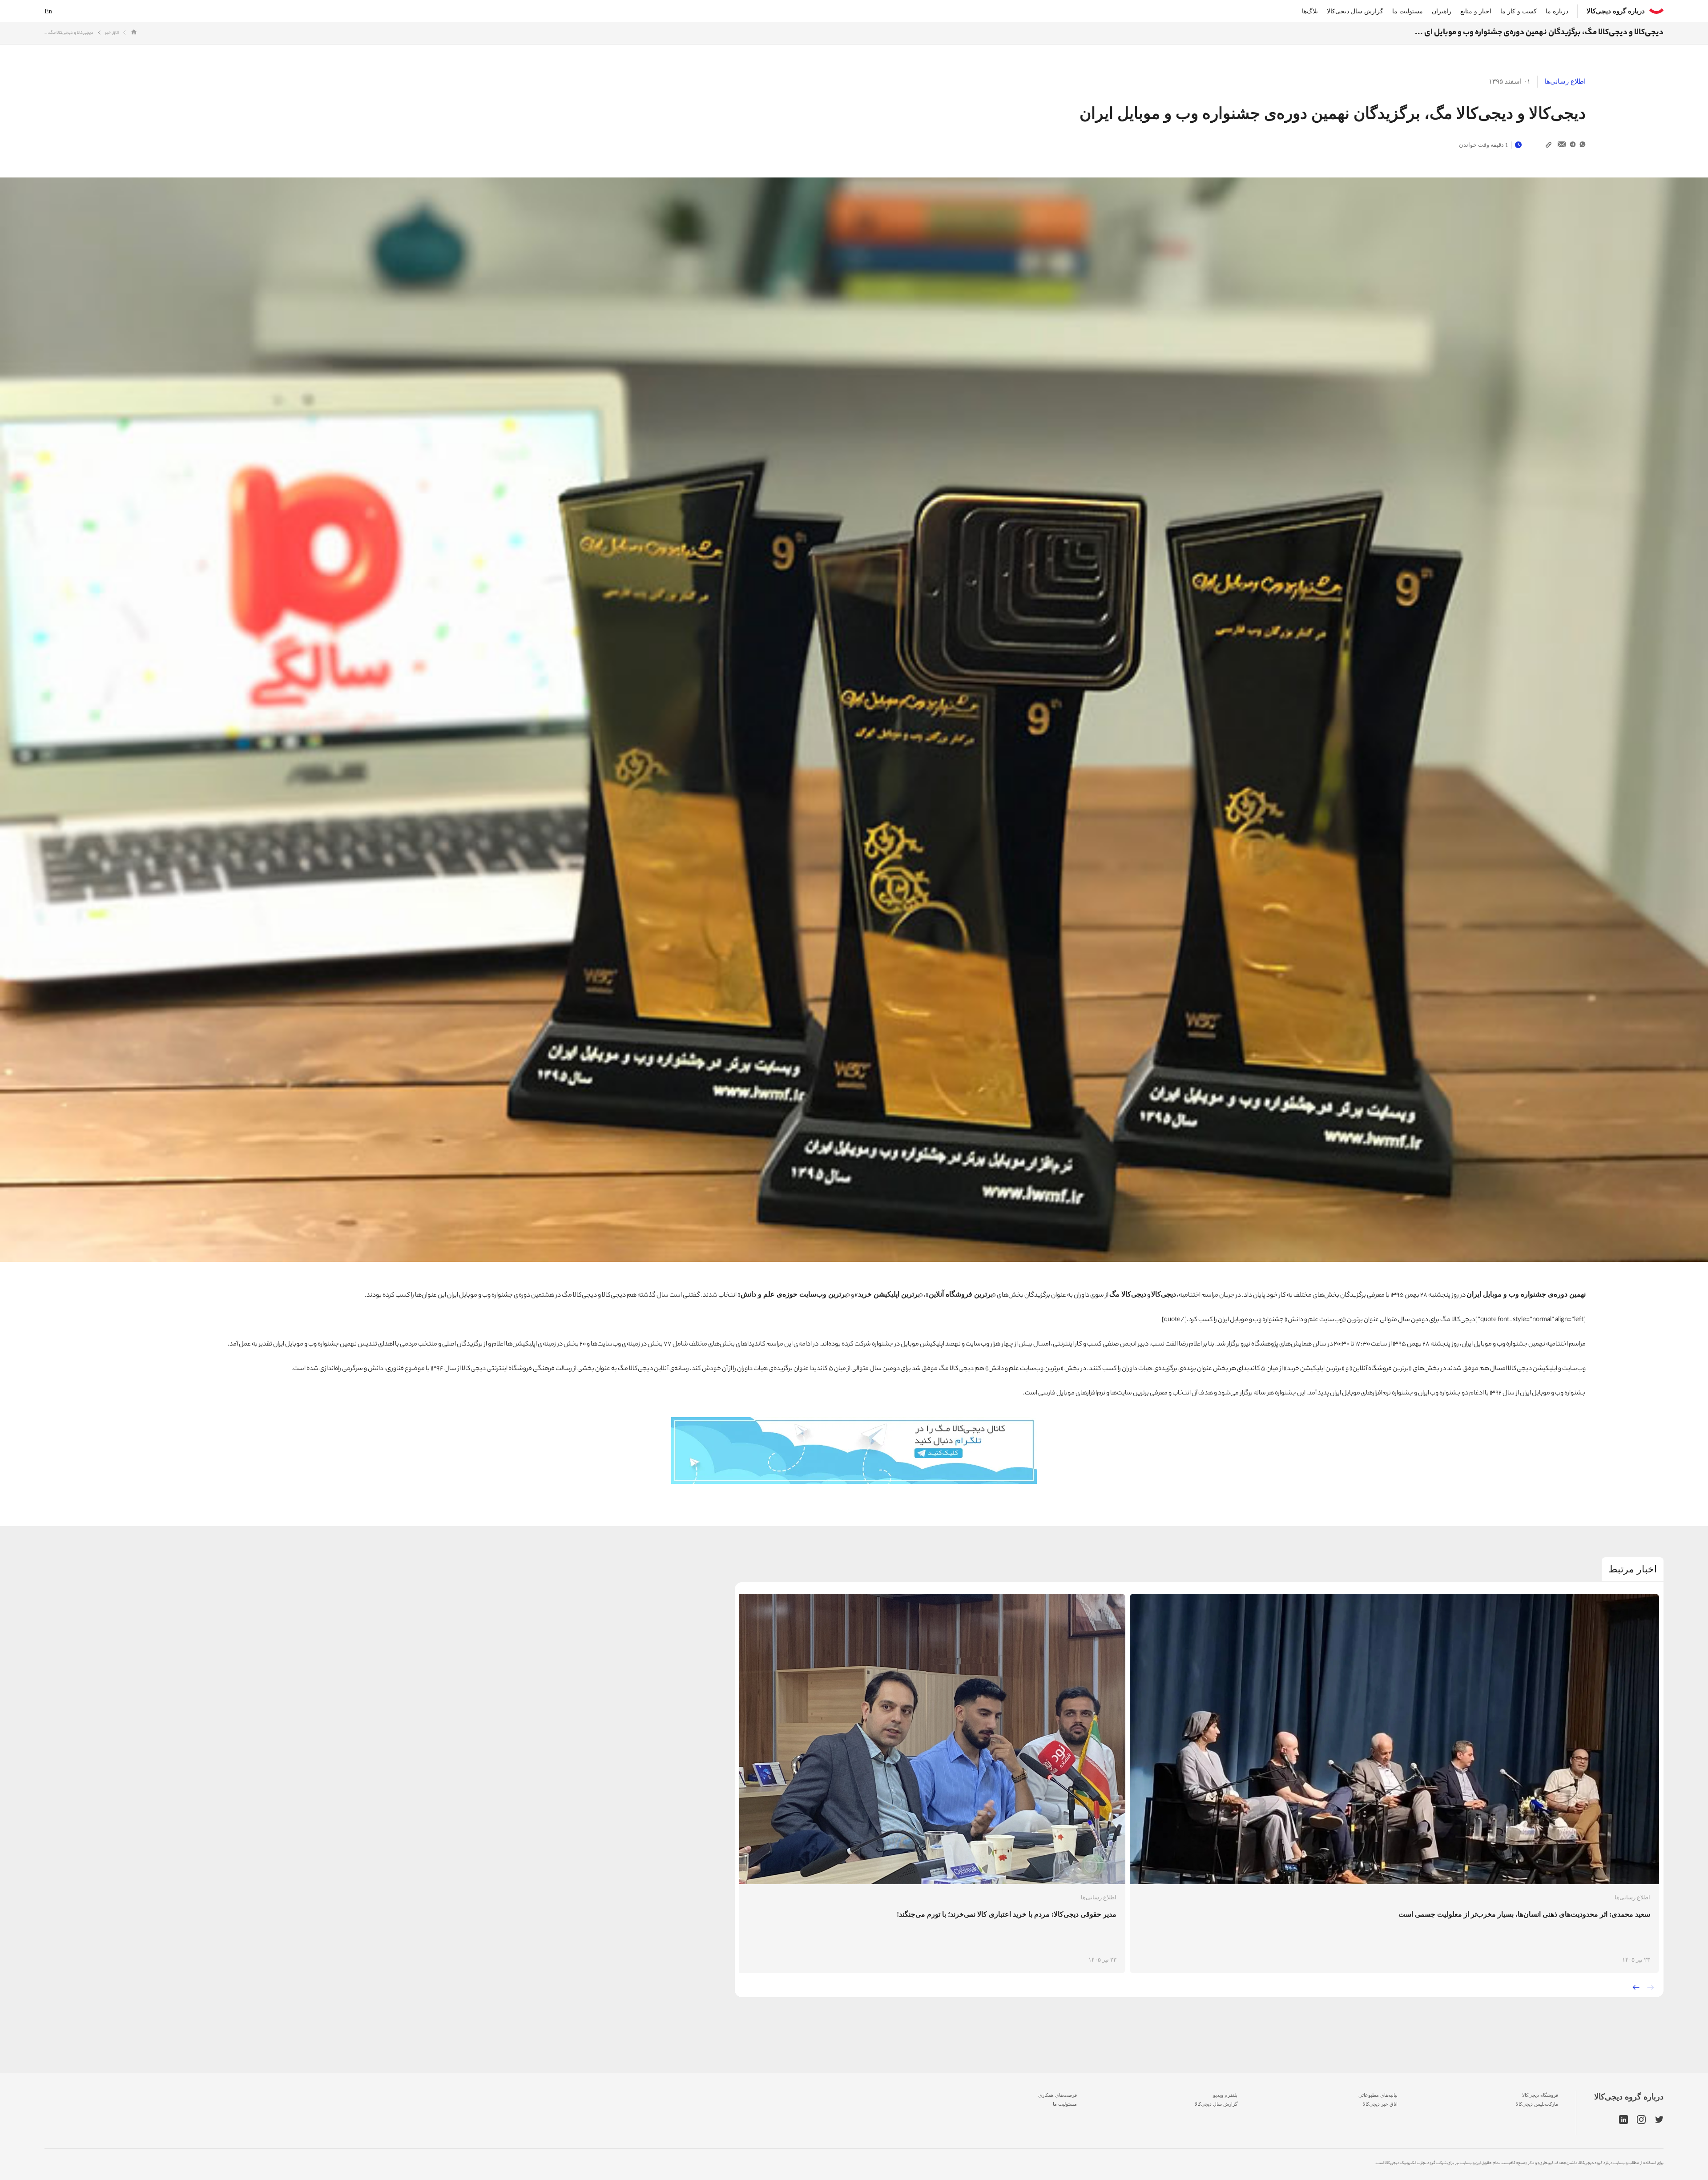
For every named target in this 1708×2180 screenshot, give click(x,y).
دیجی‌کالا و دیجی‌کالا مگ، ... (69, 33)
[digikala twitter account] (1659, 2120)
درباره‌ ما (1557, 11)
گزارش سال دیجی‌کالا (1355, 11)
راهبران (1442, 11)
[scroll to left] (1636, 1987)
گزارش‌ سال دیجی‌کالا (1216, 2104)
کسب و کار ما (1519, 11)
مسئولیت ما (1408, 11)
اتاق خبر (112, 33)
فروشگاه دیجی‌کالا (1540, 2095)
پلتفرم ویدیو (1225, 2095)
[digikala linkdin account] (1623, 2120)
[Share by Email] (1562, 145)
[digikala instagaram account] (1642, 2120)
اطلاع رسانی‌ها (1565, 81)
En (48, 11)
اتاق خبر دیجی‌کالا (1380, 2104)
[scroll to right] (1651, 1987)
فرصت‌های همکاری (1057, 2095)
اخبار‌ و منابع (1476, 11)
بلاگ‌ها (1310, 11)
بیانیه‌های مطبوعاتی (1378, 2095)
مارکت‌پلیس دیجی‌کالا (1537, 2104)
